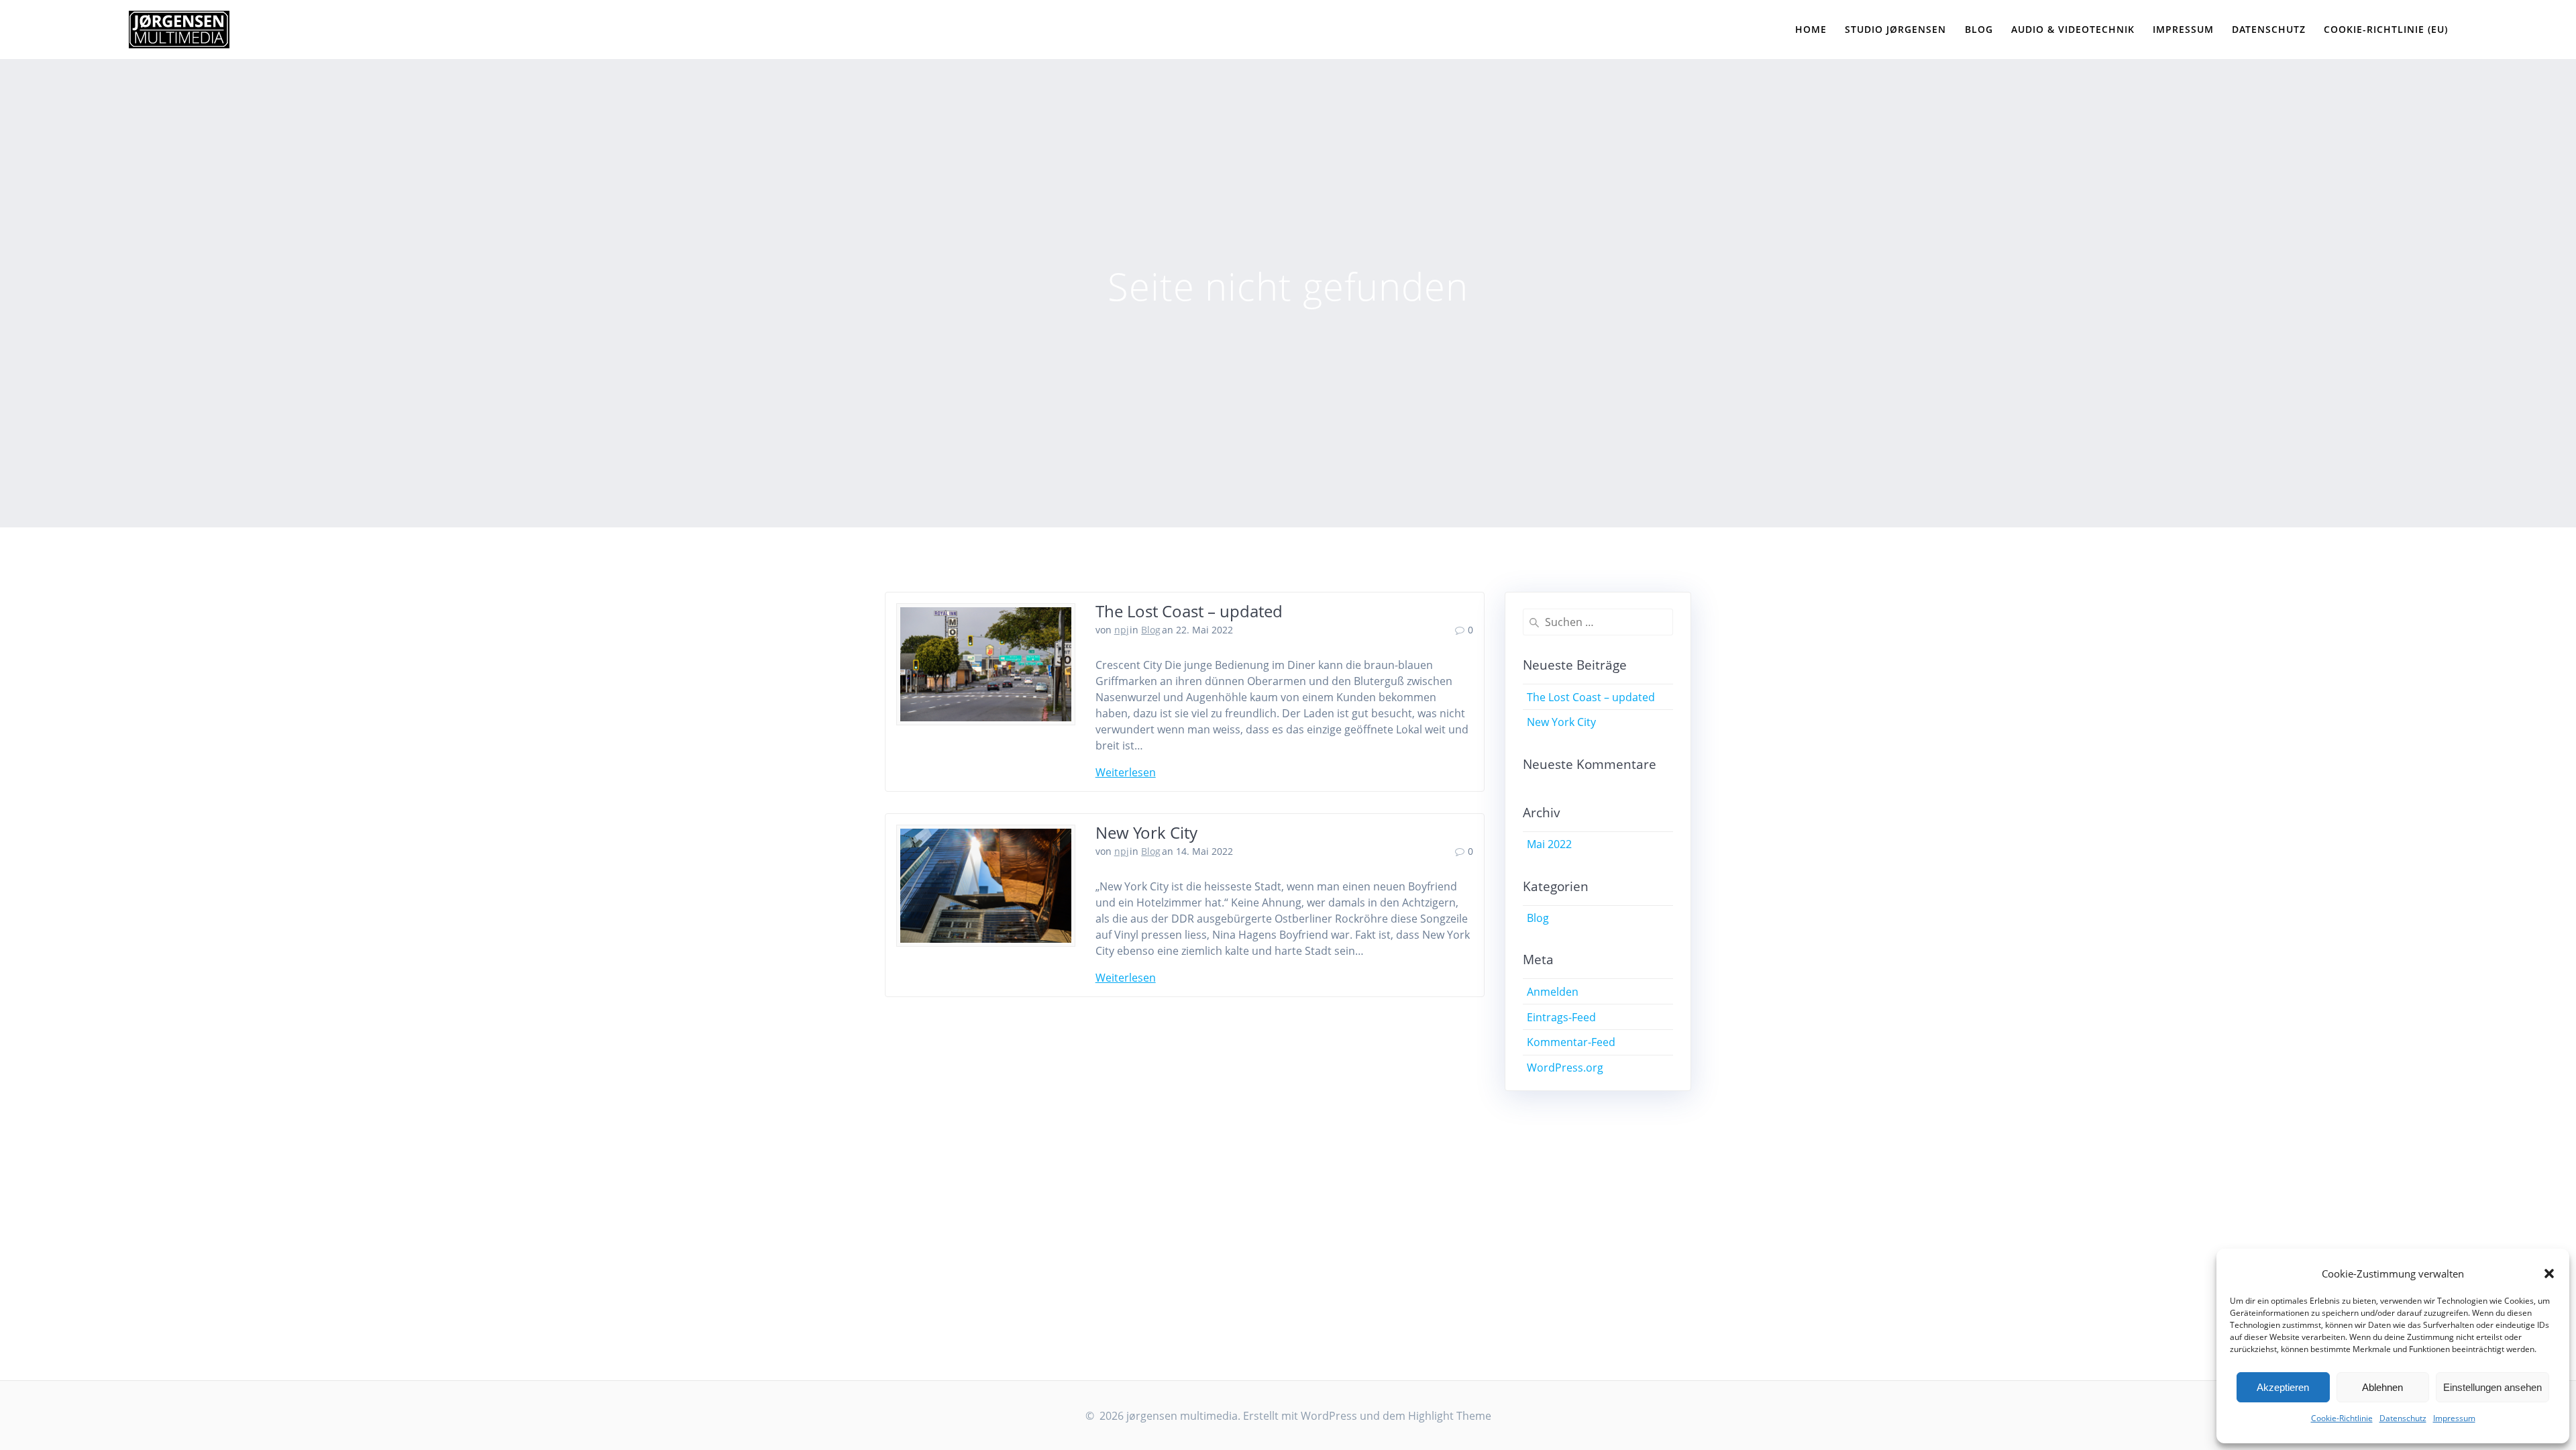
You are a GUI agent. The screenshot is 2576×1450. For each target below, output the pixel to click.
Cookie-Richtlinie (2342, 1418)
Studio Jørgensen (1895, 29)
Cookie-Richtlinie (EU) (2386, 29)
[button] (2549, 1274)
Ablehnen (2382, 1387)
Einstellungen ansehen (2492, 1387)
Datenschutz (2403, 1418)
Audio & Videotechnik (2073, 29)
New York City (1146, 832)
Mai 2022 (1549, 844)
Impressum (2454, 1418)
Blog (1979, 29)
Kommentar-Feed (1571, 1042)
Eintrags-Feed (1561, 1017)
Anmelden (1553, 992)
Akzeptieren (2283, 1387)
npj (1122, 630)
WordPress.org (1565, 1068)
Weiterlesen (1126, 772)
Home (1811, 29)
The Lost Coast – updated (1189, 611)
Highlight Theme (1450, 1416)
